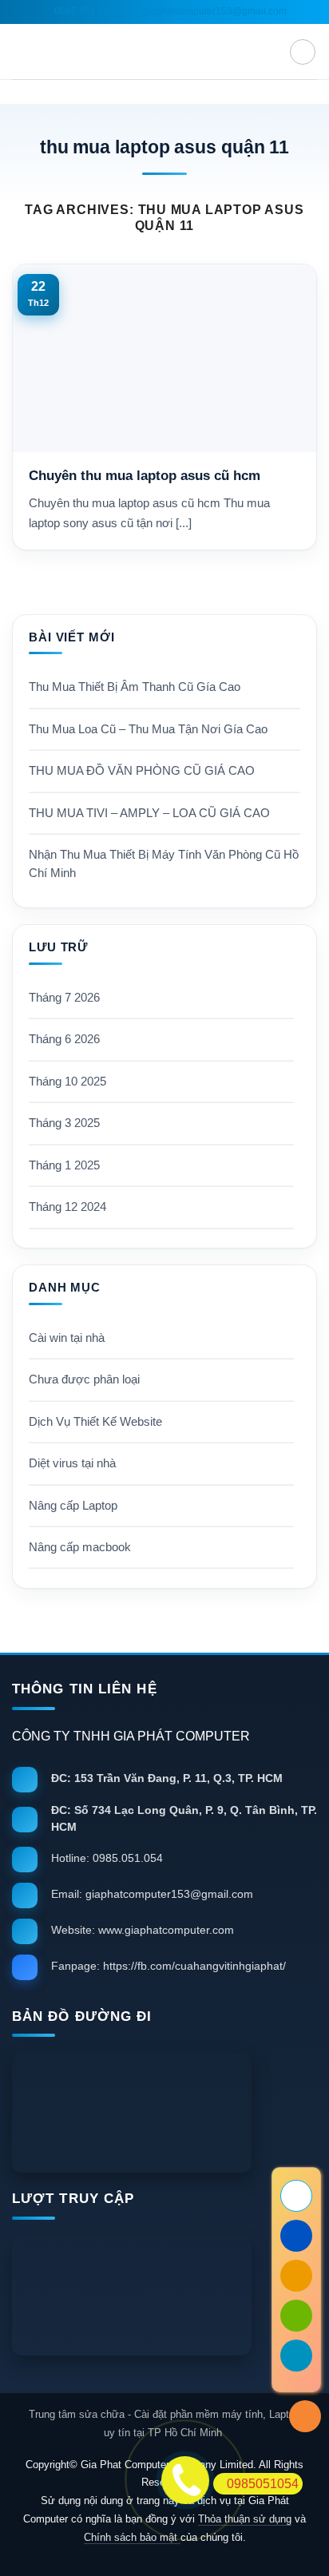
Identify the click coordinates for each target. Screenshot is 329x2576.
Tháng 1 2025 (64, 1165)
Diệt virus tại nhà (72, 1463)
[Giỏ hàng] (303, 52)
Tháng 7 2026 (64, 998)
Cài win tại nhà (67, 1338)
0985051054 (263, 2484)
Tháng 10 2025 (67, 1082)
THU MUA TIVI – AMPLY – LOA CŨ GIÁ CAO (149, 813)
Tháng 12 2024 (67, 1207)
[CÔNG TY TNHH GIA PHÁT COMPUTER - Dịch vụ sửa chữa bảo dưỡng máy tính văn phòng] (164, 52)
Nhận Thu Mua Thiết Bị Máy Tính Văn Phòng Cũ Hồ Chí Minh (164, 863)
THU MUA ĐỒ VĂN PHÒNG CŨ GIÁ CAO (142, 771)
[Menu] (22, 52)
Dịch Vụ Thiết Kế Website (95, 1422)
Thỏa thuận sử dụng (245, 2519)
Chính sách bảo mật (132, 2537)
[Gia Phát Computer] (164, 2113)
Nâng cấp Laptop (73, 1506)
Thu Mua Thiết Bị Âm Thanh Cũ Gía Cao (135, 687)
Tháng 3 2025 (64, 1123)
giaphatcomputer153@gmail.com (213, 11)
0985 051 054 (83, 11)
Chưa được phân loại (84, 1379)
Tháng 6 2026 (64, 1039)
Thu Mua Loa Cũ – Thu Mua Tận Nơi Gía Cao (148, 729)
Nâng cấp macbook (80, 1547)
